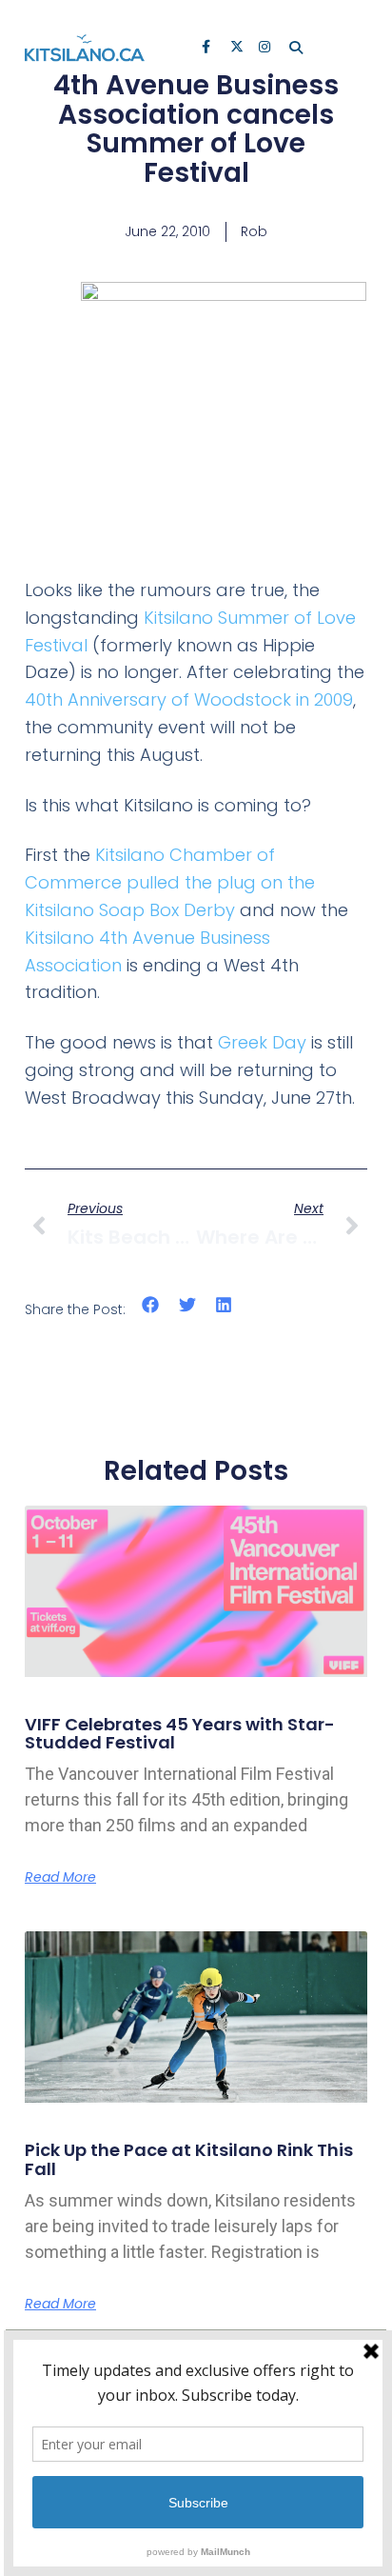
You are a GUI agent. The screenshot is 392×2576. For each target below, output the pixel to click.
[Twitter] (238, 49)
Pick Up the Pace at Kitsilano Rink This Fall (189, 2159)
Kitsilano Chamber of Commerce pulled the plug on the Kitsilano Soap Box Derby (170, 882)
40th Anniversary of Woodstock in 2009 (189, 699)
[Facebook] (209, 49)
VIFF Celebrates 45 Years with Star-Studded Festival (180, 1734)
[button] (151, 1305)
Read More (60, 1877)
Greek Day (262, 1042)
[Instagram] (266, 49)
